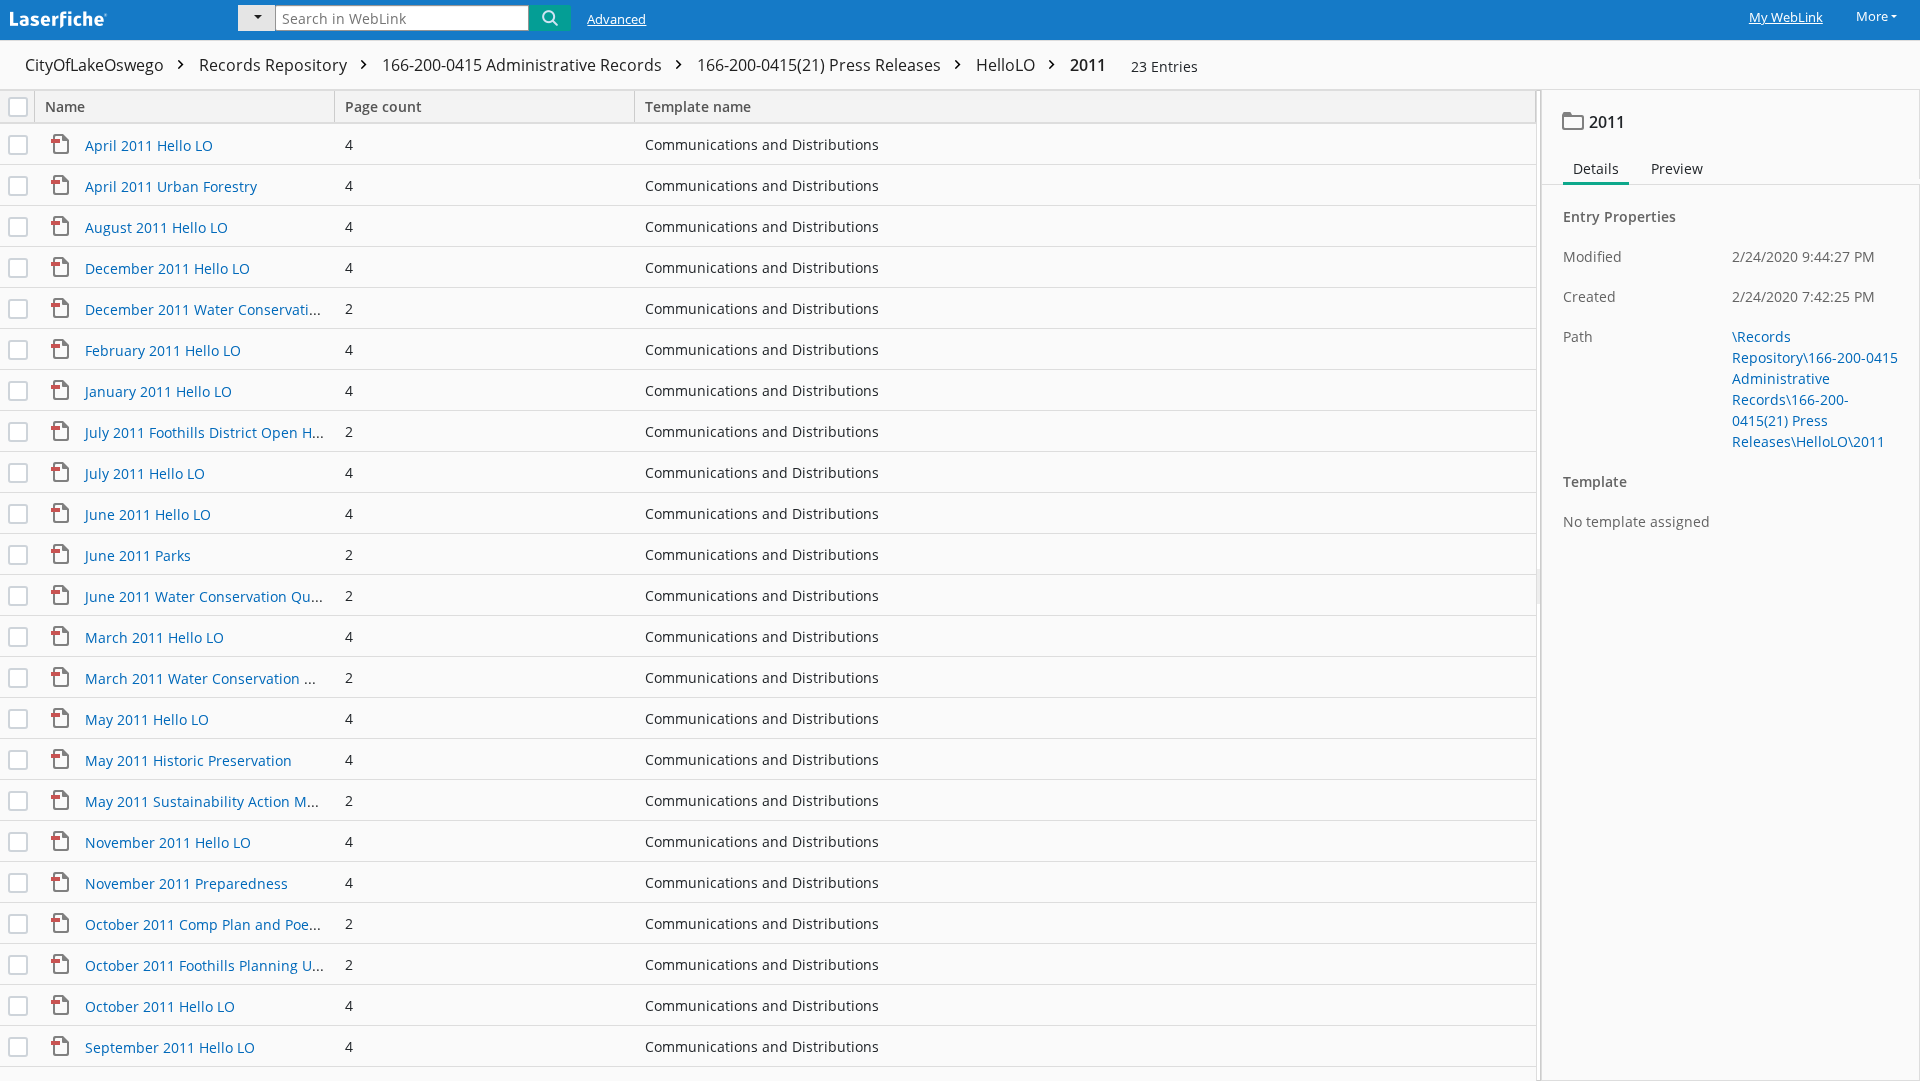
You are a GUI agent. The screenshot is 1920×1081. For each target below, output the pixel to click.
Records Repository (275, 65)
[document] (1731, 585)
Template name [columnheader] (698, 106)
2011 (1088, 65)
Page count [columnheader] (383, 106)
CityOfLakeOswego (96, 65)
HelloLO (1007, 65)
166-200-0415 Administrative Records (524, 65)
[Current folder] (256, 18)
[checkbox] (18, 107)
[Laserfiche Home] (105, 17)
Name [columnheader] (65, 106)
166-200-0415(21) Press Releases (821, 65)
